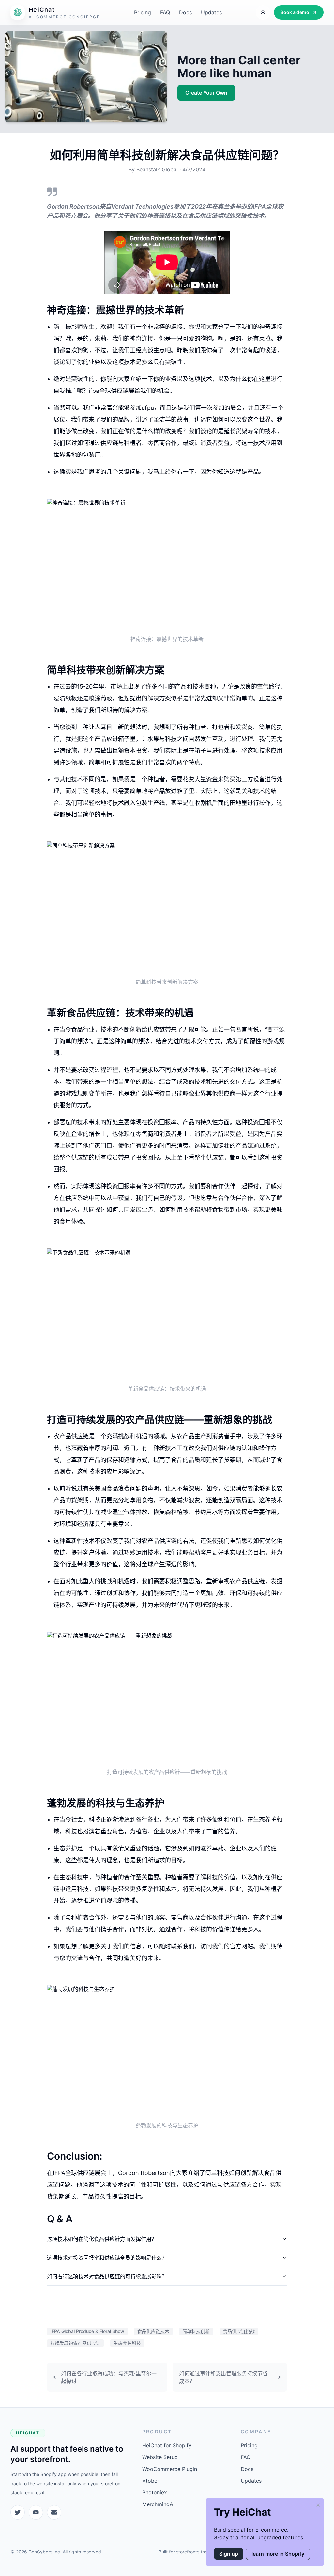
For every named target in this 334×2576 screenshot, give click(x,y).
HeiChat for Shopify (167, 2445)
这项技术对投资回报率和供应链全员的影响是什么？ (107, 2258)
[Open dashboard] (263, 12)
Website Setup (160, 2457)
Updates (211, 12)
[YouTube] (36, 2512)
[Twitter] (18, 2512)
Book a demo (295, 12)
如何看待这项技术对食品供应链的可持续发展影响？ (107, 2276)
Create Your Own (206, 93)
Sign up (229, 2554)
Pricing (143, 12)
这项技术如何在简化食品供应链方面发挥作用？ (102, 2239)
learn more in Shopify (278, 2554)
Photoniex (155, 2492)
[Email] (54, 2512)
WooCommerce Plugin (170, 2469)
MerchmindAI (158, 2504)
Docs (185, 12)
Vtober (151, 2481)
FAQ (165, 12)
